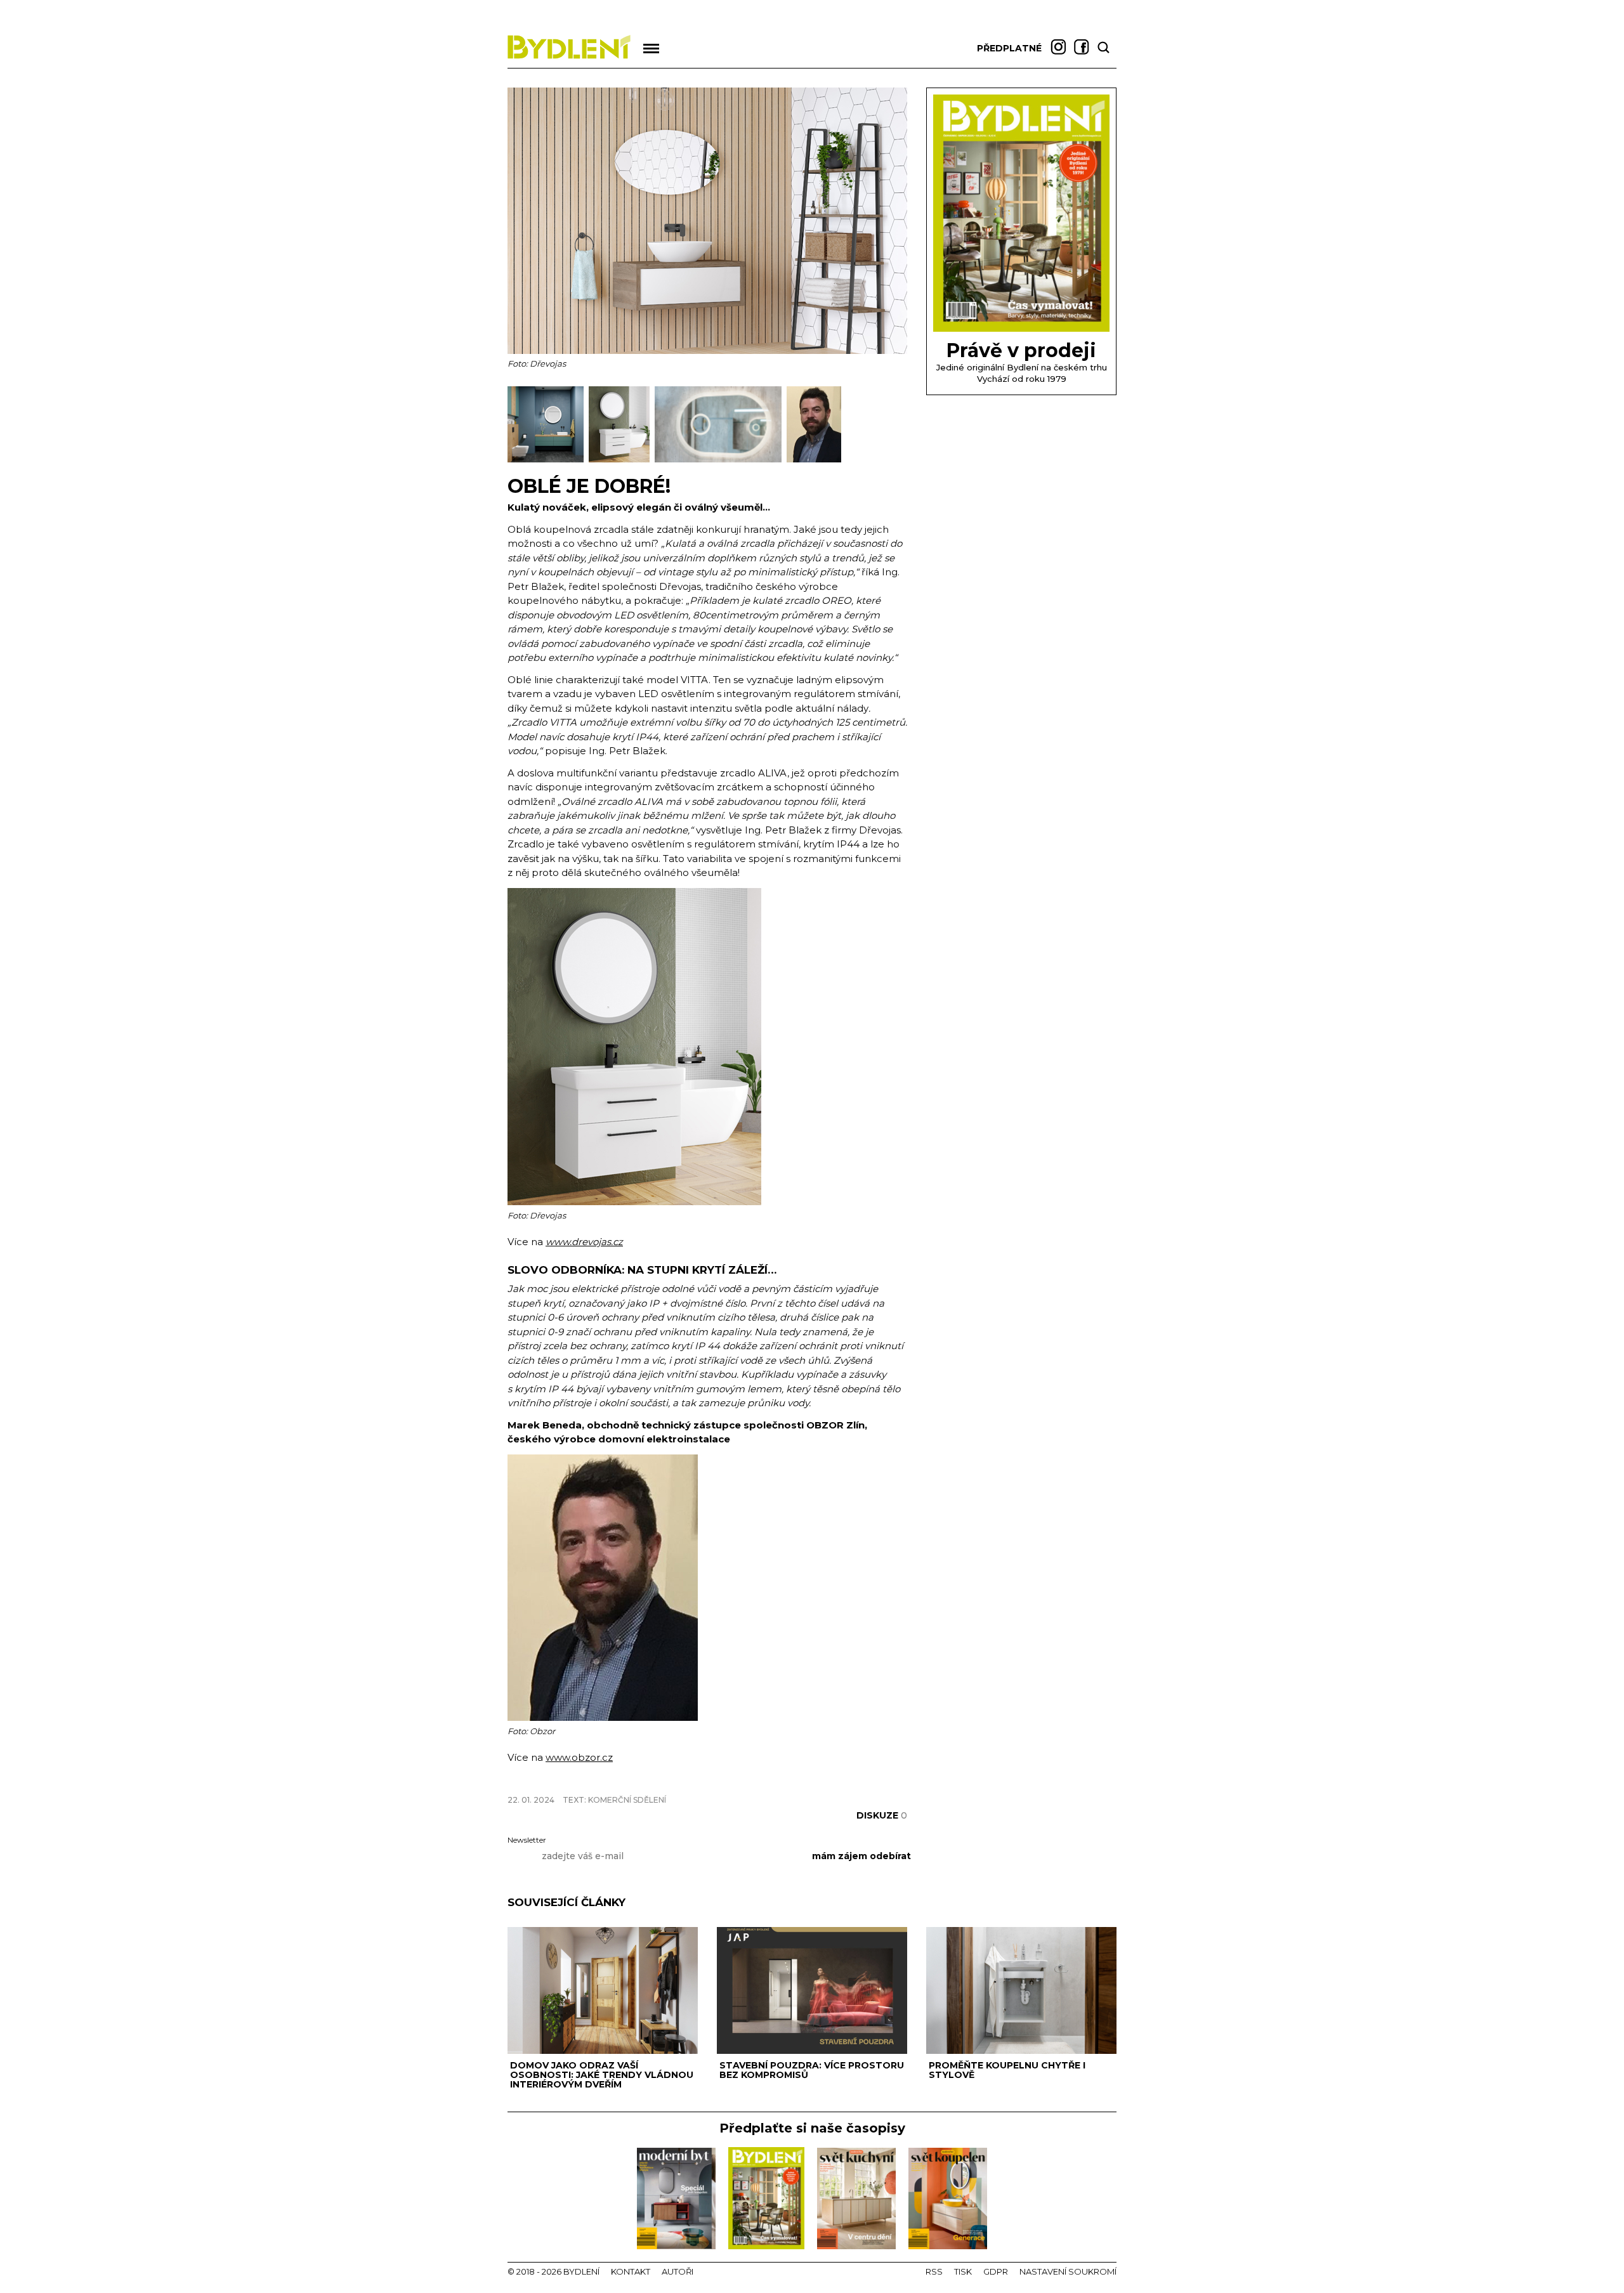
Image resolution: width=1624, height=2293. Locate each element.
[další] (896, 424)
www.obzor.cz (579, 1757)
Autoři (678, 2271)
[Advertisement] (656, 1778)
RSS (934, 2271)
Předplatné (1009, 48)
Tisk (963, 2271)
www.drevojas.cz (584, 1242)
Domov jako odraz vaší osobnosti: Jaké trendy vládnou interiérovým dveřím (602, 2075)
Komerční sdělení (627, 1800)
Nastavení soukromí (1068, 2271)
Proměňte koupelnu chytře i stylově (1007, 2070)
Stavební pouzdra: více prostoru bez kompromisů (812, 2070)
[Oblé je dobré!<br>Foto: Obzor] (814, 460)
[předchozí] (519, 424)
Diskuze (882, 1815)
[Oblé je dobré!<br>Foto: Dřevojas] (548, 460)
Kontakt (631, 2271)
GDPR (996, 2271)
